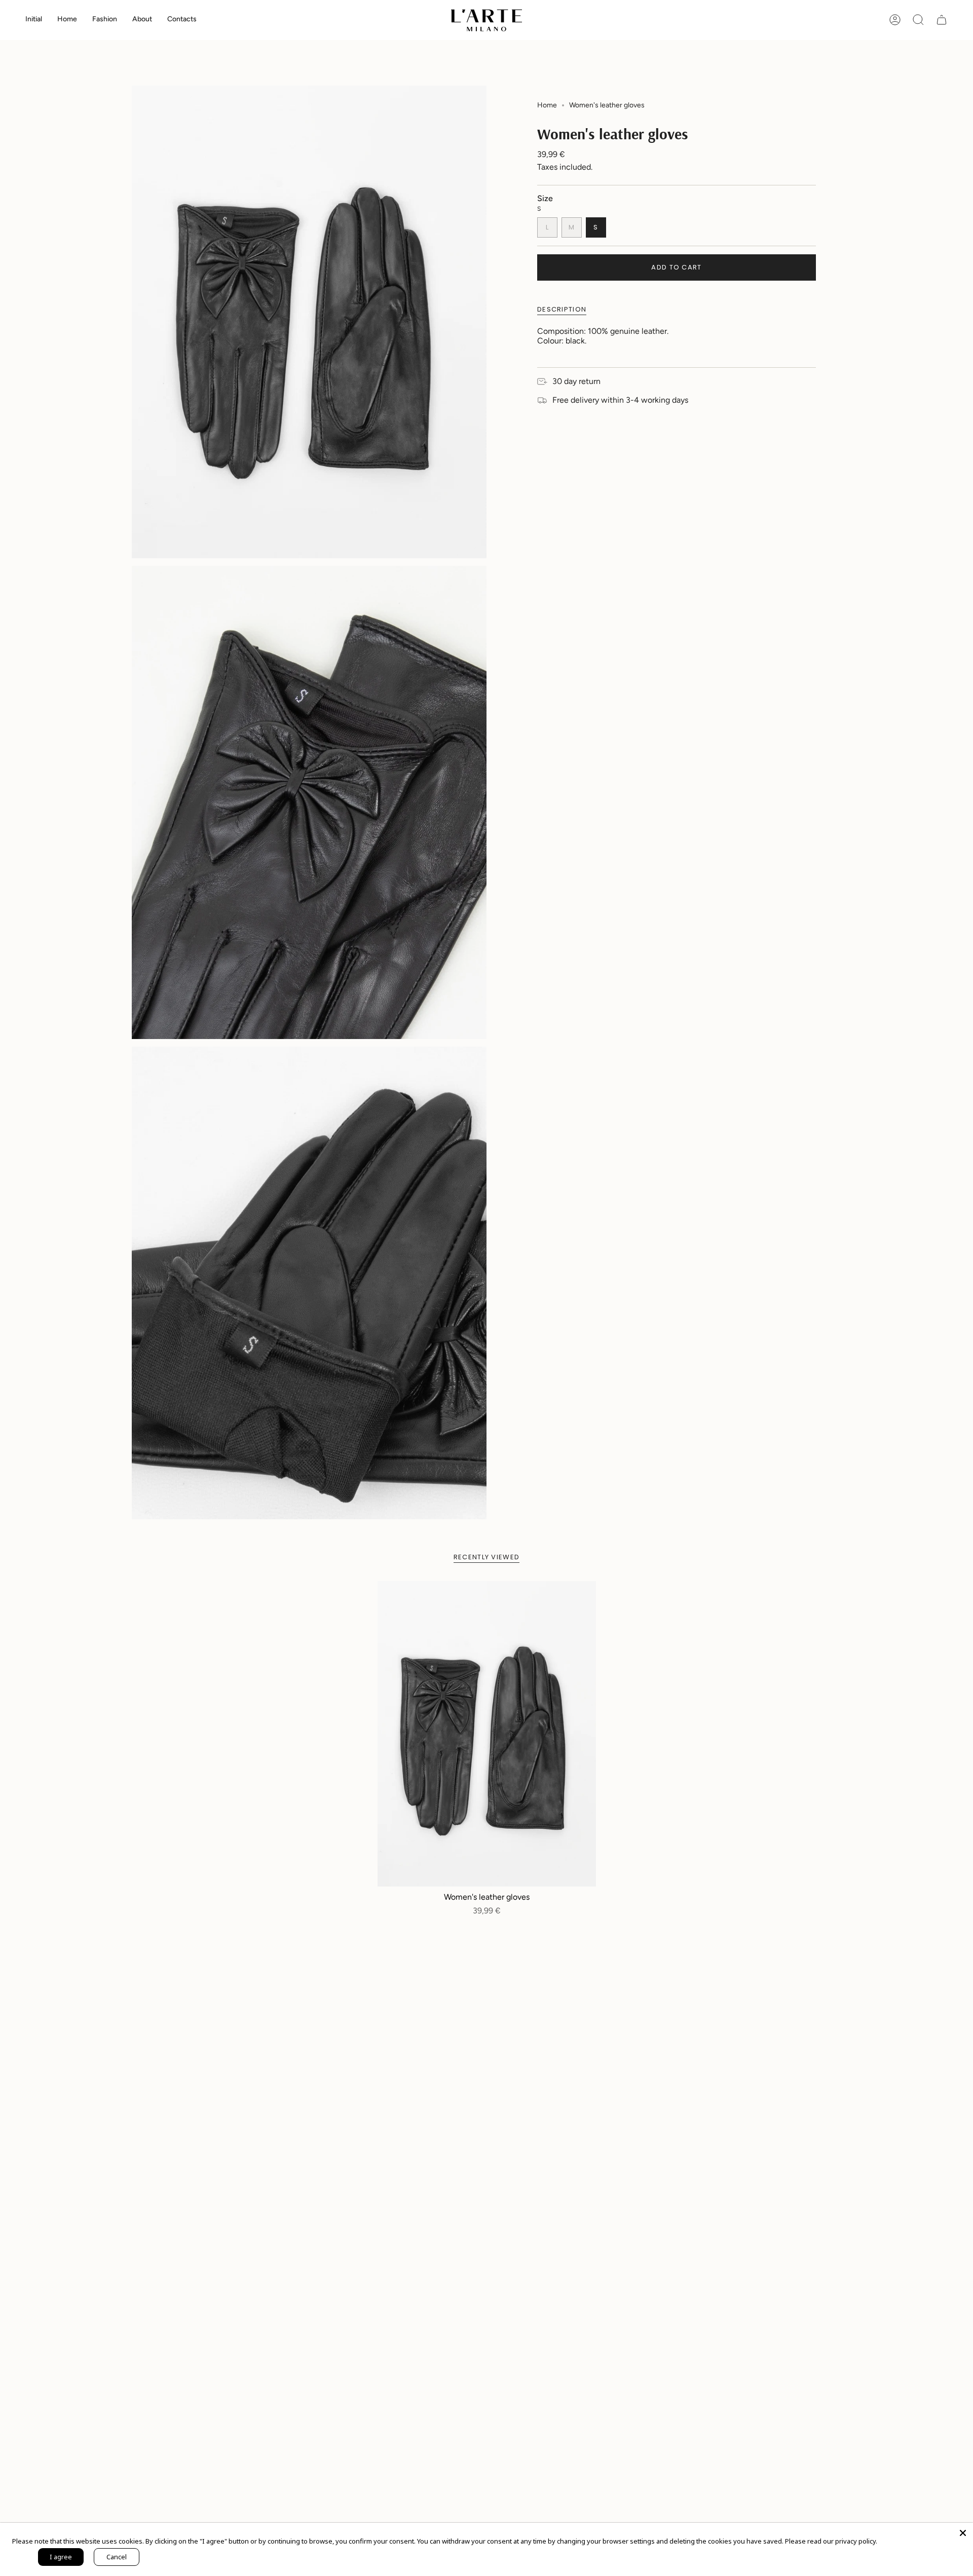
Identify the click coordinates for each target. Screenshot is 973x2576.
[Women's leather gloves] (487, 1734)
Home (547, 105)
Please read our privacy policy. (831, 2541)
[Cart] (942, 20)
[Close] (963, 2533)
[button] (67, 20)
